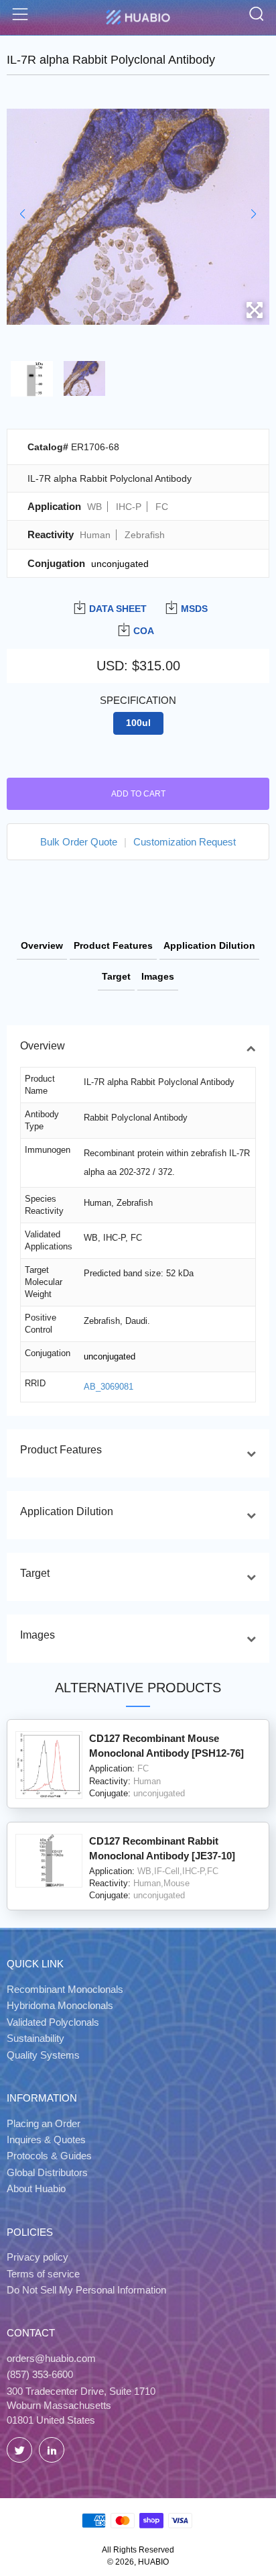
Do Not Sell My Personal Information (86, 2290)
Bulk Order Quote (79, 842)
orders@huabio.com (51, 2358)
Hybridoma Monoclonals (60, 2005)
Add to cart (138, 794)
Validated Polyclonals (53, 2022)
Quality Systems (43, 2055)
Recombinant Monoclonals (65, 1989)
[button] (22, 214)
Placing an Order (44, 2123)
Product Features (113, 945)
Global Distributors (47, 2172)
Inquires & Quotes (46, 2140)
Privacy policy (38, 2257)
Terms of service (43, 2274)
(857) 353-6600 (40, 2374)
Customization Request (185, 842)
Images (158, 976)
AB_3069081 (109, 1387)
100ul (138, 723)
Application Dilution (209, 945)
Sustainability (36, 2038)
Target (116, 976)
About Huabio (36, 2188)
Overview (42, 945)
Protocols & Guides (49, 2156)
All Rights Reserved (138, 2550)
